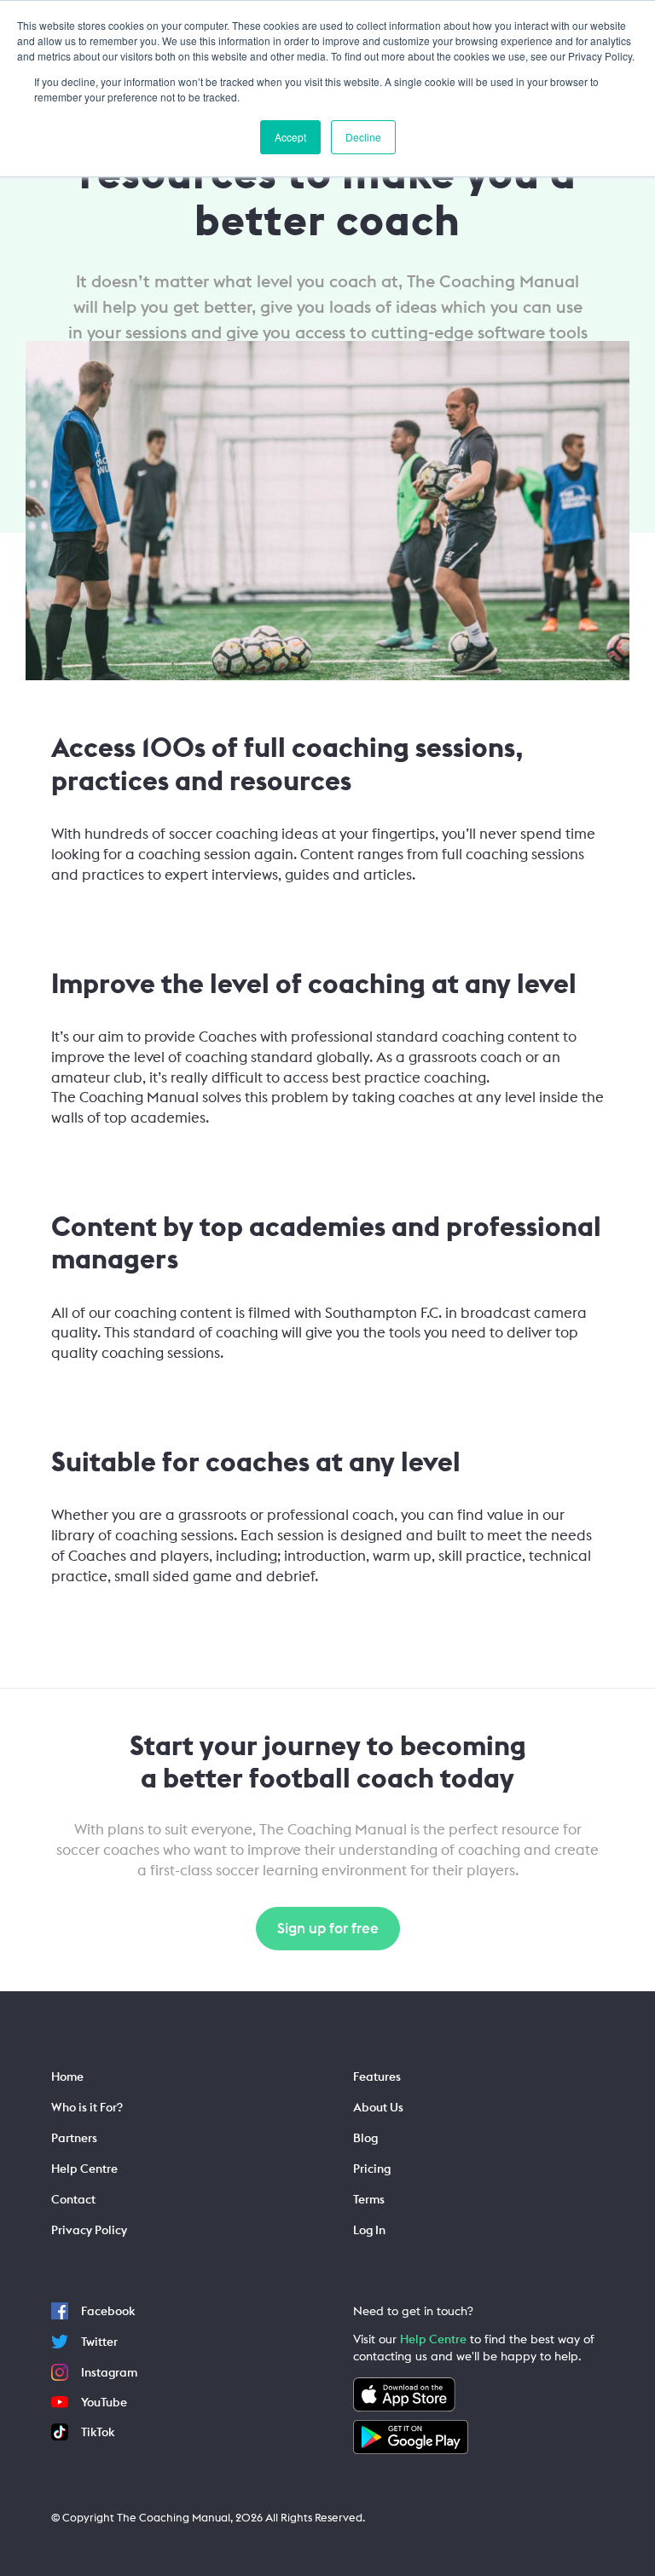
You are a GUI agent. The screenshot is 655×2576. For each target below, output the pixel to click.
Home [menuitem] (67, 2076)
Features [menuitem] (377, 2076)
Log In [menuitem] (369, 2230)
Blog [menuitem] (365, 2138)
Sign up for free (328, 1928)
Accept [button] (290, 137)
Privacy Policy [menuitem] (89, 2230)
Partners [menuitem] (74, 2138)
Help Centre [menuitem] (84, 2169)
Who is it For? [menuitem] (87, 2107)
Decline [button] (363, 137)
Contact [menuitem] (73, 2199)
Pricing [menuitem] (372, 2169)
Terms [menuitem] (369, 2199)
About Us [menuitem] (378, 2107)
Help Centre (433, 2339)
